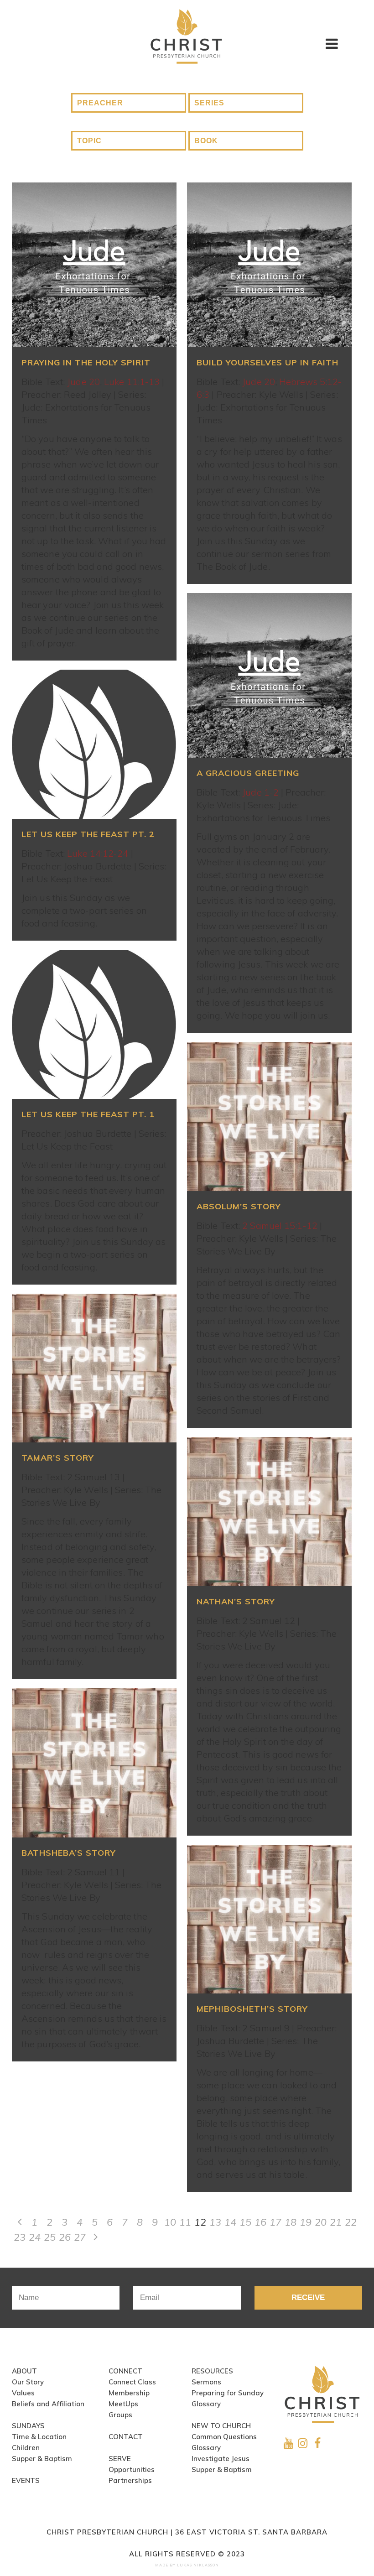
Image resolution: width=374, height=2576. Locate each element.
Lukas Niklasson (198, 2565)
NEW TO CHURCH (221, 2426)
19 (306, 2222)
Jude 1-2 (260, 792)
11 (185, 2222)
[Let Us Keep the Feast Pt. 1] (94, 1024)
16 (260, 2222)
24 (35, 2237)
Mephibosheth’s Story (252, 2009)
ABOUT (24, 2371)
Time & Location (39, 2437)
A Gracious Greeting (248, 773)
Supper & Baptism (42, 2459)
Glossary (206, 2404)
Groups (120, 2415)
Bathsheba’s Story (69, 1853)
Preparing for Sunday (228, 2393)
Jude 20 (83, 382)
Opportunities (132, 2469)
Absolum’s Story (239, 1206)
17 (275, 2222)
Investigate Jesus (221, 2459)
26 (65, 2237)
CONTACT (126, 2437)
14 (230, 2222)
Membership (129, 2393)
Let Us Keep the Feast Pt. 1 (88, 1114)
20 (321, 2222)
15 (245, 2222)
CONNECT (125, 2371)
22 (351, 2222)
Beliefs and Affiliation (48, 2404)
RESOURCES (212, 2371)
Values (23, 2393)
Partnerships (130, 2480)
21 (336, 2222)
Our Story (28, 2382)
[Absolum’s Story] (269, 1116)
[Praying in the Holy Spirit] (94, 265)
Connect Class (132, 2382)
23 (20, 2237)
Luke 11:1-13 (132, 382)
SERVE (120, 2459)
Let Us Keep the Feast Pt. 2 (88, 834)
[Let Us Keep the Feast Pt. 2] (94, 744)
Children (26, 2448)
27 (80, 2237)
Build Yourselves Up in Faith (268, 362)
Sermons (206, 2382)
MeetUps (123, 2404)
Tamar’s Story (58, 1458)
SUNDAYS (28, 2426)
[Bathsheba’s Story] (94, 1763)
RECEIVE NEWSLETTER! (308, 2301)
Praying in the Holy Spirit (86, 362)
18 (291, 2222)
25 (50, 2237)
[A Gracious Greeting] (269, 675)
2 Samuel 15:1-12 (280, 1226)
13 (215, 2222)
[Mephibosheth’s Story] (269, 1919)
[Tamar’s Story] (94, 1368)
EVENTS (26, 2480)
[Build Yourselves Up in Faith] (269, 265)
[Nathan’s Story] (269, 1512)
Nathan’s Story (236, 1601)
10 (170, 2222)
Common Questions (224, 2437)
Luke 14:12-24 (98, 853)
